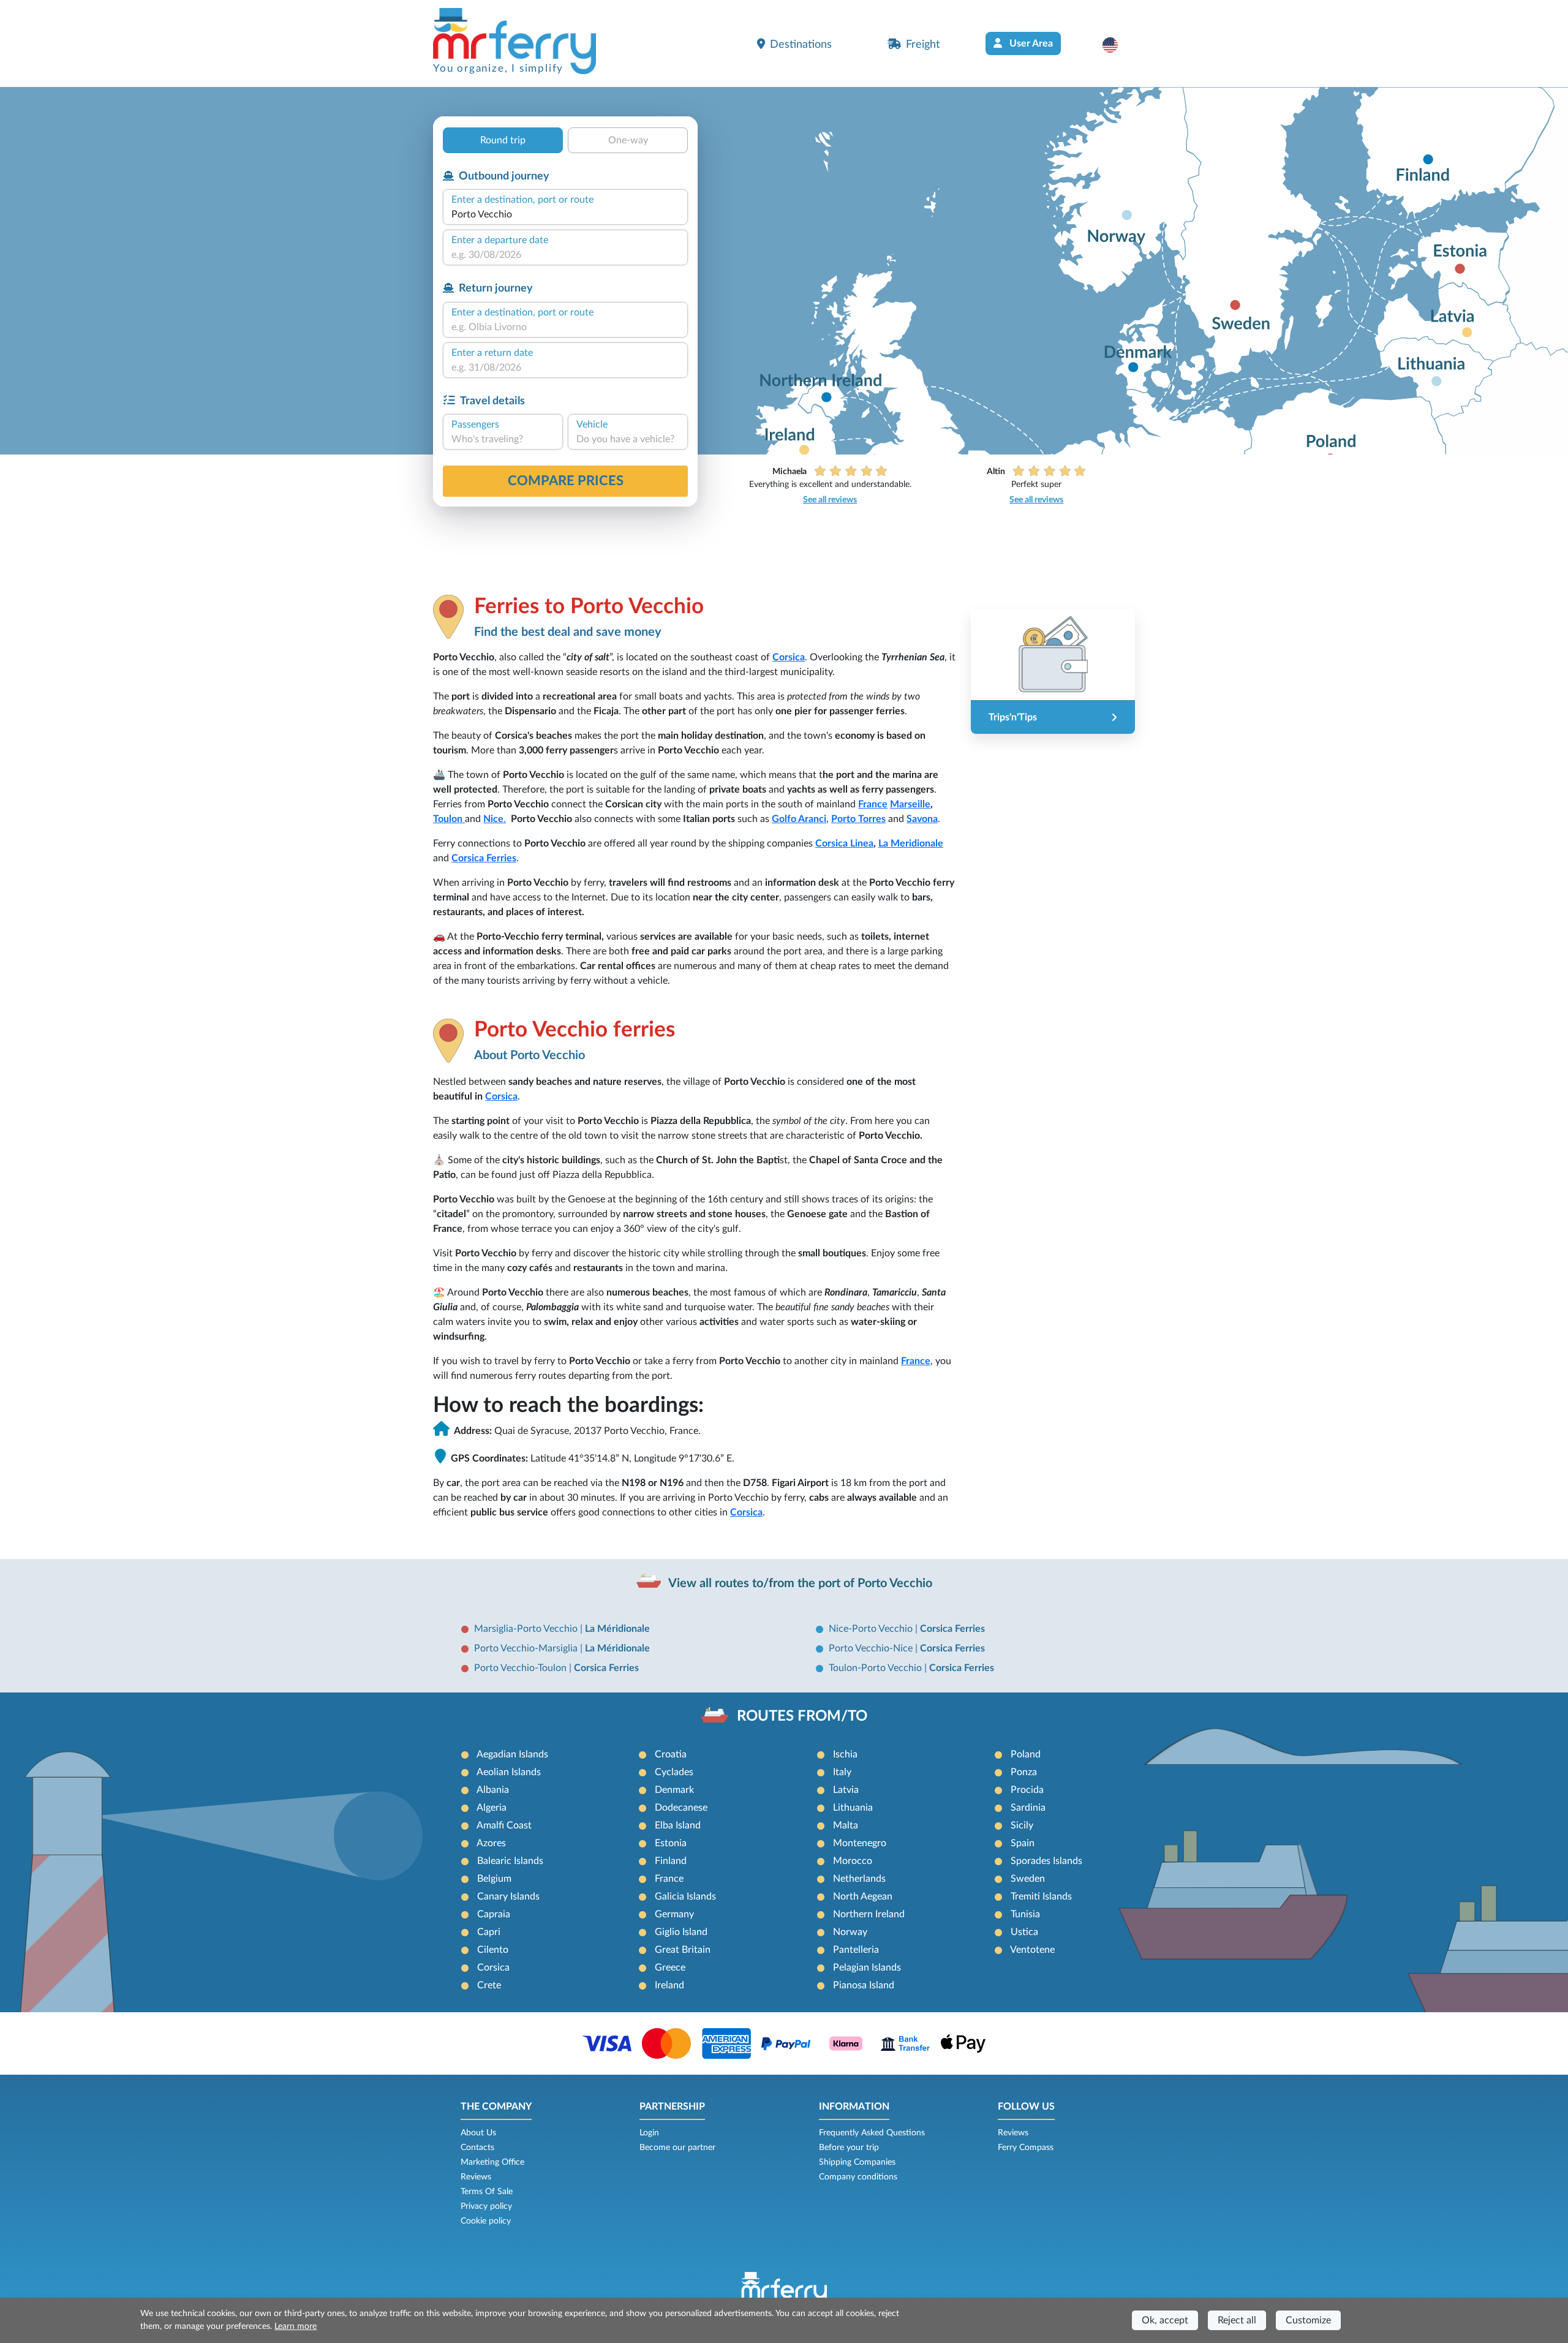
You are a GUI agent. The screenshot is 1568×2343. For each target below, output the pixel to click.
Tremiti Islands (1041, 1896)
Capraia (494, 1914)
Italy (842, 1772)
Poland (1026, 1754)
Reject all (1237, 2320)
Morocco (853, 1861)
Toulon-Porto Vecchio (876, 1668)
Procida (1027, 1790)
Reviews (476, 2177)
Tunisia (1025, 1914)
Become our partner (677, 2148)
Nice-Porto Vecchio (872, 1629)
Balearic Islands (510, 1861)
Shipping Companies (857, 2162)
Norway (850, 1932)
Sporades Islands (1046, 1861)
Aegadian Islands (512, 1754)
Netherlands (859, 1879)
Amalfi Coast (504, 1825)
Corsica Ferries (484, 858)
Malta (846, 1825)
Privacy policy (486, 2206)
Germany (674, 1914)
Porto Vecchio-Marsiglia (527, 1648)
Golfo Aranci (799, 819)
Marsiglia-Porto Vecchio (527, 1629)
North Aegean (863, 1896)
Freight (923, 44)
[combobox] (565, 214)
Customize (1308, 2320)
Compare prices (566, 481)
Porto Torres (858, 819)
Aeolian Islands (509, 1772)
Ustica (1024, 1932)
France (873, 804)
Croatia (671, 1754)
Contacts (477, 2148)
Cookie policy (486, 2221)
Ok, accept (1165, 2320)
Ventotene (1032, 1950)
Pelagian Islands (867, 1968)
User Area (1030, 43)
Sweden (1028, 1879)
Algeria (492, 1808)
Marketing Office (492, 2162)
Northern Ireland (869, 1914)
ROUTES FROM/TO (802, 1716)
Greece (670, 1968)
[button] (1116, 45)
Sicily (1022, 1825)
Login (649, 2133)
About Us (478, 2133)
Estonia (671, 1843)
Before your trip (849, 2148)
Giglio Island (681, 1932)
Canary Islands (508, 1896)
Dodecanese (681, 1808)
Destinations (801, 44)
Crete (489, 1985)
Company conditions (858, 2177)
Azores (491, 1843)
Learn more (296, 2326)
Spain (1023, 1843)
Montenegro (860, 1843)
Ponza (1024, 1772)
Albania (493, 1790)
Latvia (846, 1790)
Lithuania (853, 1808)
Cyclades (674, 1772)
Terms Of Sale (487, 2192)
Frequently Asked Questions (872, 2133)
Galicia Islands (685, 1896)
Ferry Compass (1026, 2148)
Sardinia (1028, 1808)
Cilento (493, 1950)
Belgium (494, 1879)
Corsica (789, 657)
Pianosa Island (864, 1985)
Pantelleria (856, 1950)
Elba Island (678, 1825)
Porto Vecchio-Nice (872, 1648)
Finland (671, 1861)
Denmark (674, 1790)
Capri (489, 1932)
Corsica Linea (844, 843)
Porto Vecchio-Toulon (522, 1668)
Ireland (669, 1985)
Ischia (845, 1754)
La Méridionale (617, 1629)
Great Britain (683, 1950)
